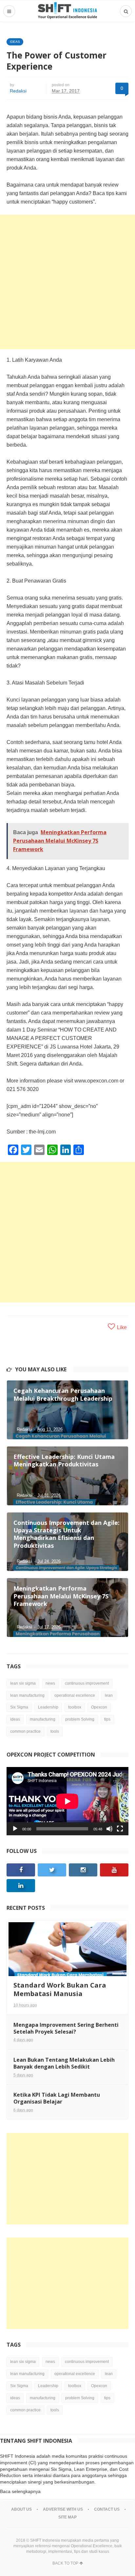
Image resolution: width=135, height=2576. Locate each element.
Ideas (15, 42)
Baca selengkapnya (20, 2491)
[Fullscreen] (120, 1829)
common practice (25, 1731)
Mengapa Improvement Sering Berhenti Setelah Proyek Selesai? (66, 2028)
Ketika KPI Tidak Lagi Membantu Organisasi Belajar (57, 2098)
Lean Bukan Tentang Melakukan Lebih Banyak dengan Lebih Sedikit (64, 2063)
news (50, 1683)
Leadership (48, 1707)
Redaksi (18, 91)
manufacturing (43, 1719)
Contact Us (107, 2509)
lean (109, 1695)
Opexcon (99, 1707)
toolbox (75, 1707)
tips (107, 1719)
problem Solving (80, 1719)
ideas (15, 1719)
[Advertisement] (67, 282)
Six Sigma (19, 1707)
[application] (67, 1801)
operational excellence (75, 1695)
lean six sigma (23, 1683)
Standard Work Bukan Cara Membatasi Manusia (60, 1989)
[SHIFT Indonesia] (67, 11)
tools (55, 1731)
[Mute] (109, 1829)
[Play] (15, 1829)
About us (21, 2509)
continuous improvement (87, 1683)
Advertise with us (63, 2509)
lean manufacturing (27, 1695)
